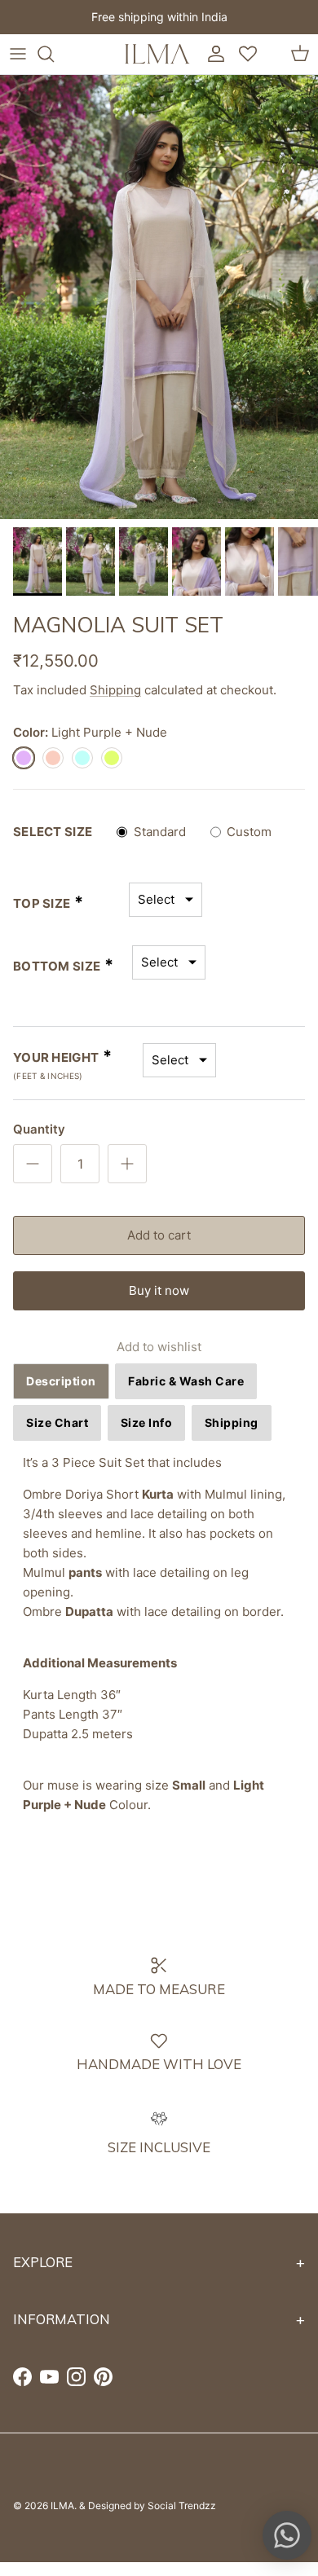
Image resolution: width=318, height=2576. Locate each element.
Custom (249, 832)
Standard (160, 832)
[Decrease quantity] (33, 1164)
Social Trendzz (182, 2506)
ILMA (62, 2506)
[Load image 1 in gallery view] (159, 297)
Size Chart (57, 1422)
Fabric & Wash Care (186, 1381)
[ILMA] (157, 54)
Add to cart (159, 1235)
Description (61, 1381)
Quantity (39, 1129)
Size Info (147, 1422)
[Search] (54, 54)
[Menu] (18, 54)
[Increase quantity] (127, 1164)
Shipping (115, 690)
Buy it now (159, 1290)
